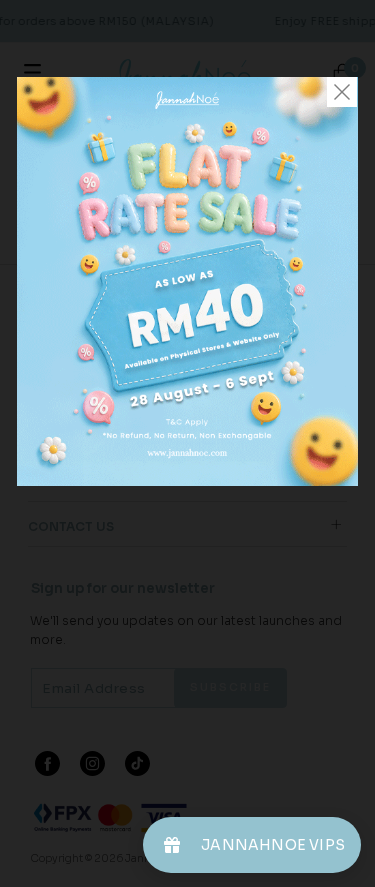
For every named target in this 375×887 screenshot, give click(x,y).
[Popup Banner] (187, 481)
